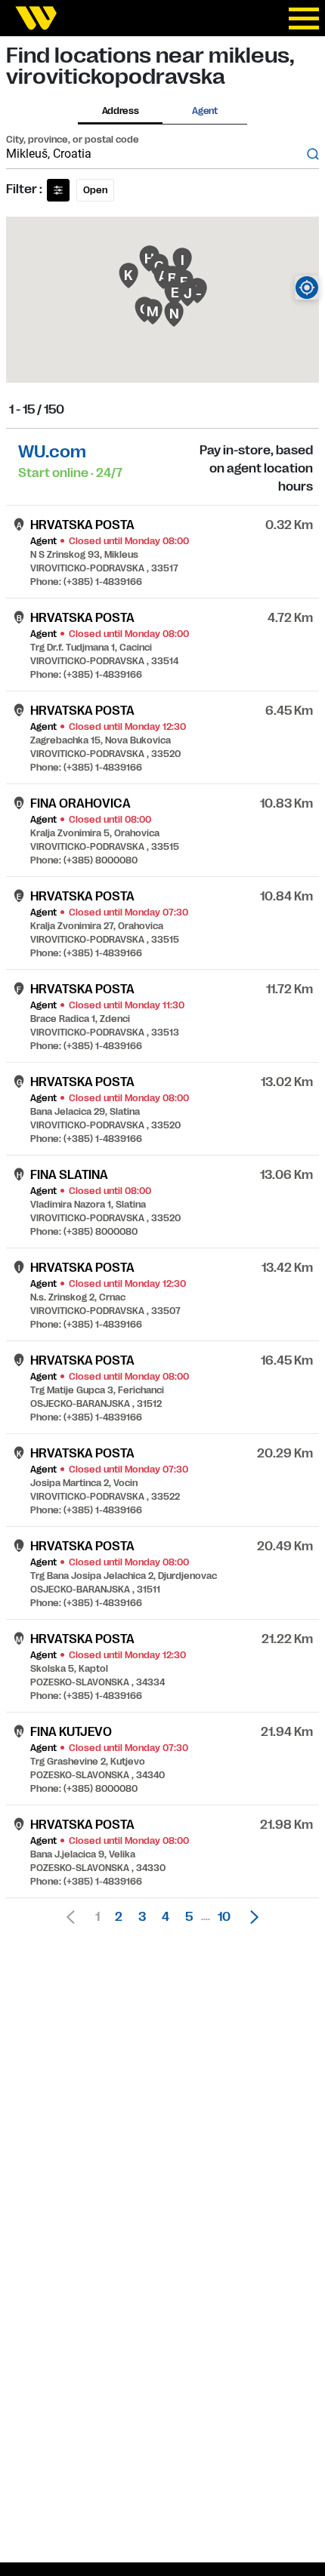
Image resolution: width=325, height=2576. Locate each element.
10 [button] (224, 1917)
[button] (250, 1917)
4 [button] (166, 1917)
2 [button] (119, 1917)
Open (95, 190)
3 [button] (142, 1917)
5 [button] (189, 1917)
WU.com (52, 452)
